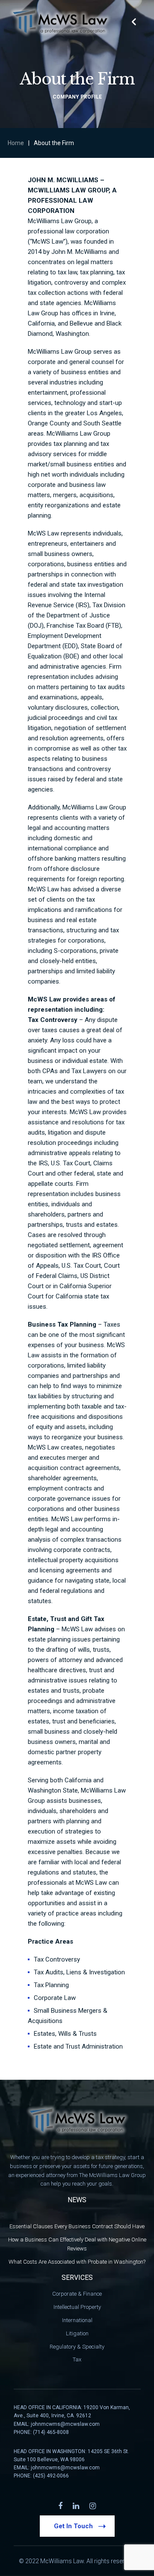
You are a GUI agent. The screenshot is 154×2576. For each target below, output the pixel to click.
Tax (77, 2359)
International (77, 2320)
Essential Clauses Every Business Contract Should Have (77, 2226)
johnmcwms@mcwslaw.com (65, 2424)
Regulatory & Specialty (77, 2347)
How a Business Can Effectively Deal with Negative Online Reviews (77, 2244)
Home (16, 143)
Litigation (77, 2333)
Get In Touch (73, 2526)
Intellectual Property (77, 2307)
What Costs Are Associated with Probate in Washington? (77, 2262)
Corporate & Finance (77, 2294)
